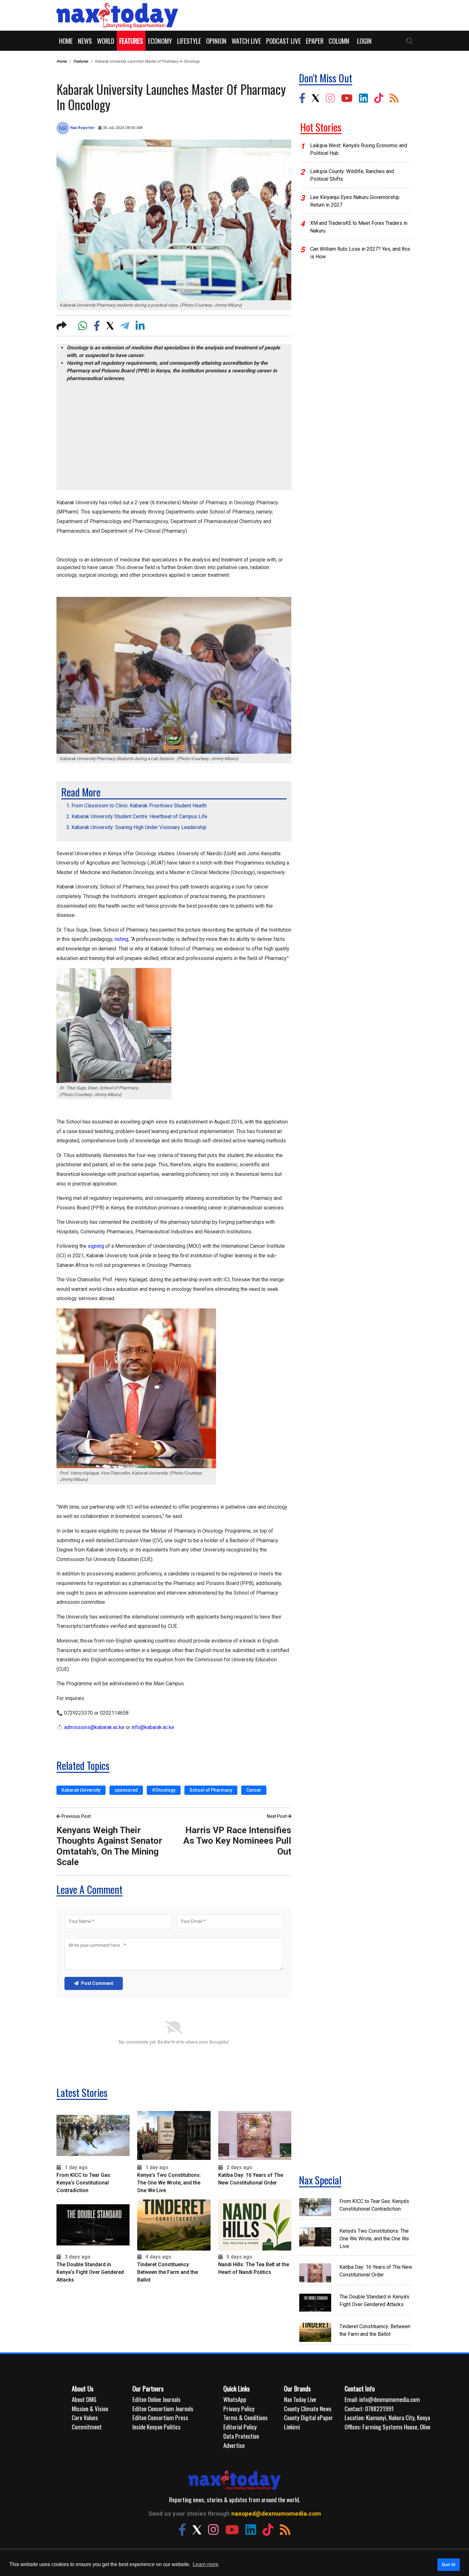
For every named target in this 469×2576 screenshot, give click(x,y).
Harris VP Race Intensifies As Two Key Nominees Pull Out (237, 1841)
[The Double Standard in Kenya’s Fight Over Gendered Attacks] (93, 2225)
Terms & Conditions (246, 2418)
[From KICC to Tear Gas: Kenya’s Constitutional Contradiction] (93, 2135)
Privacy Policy (239, 2409)
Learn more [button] (206, 2564)
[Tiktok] (379, 98)
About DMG (84, 2399)
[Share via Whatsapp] (83, 325)
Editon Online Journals (156, 2399)
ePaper (315, 41)
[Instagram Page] (330, 98)
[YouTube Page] (347, 98)
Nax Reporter (82, 128)
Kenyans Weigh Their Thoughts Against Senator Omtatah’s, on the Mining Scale (109, 1846)
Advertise (234, 2445)
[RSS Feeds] (394, 98)
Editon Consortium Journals (163, 2409)
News (85, 41)
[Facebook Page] (302, 98)
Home (66, 41)
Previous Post (75, 1816)
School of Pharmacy (211, 1790)
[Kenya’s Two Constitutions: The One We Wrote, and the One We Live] (174, 2135)
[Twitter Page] (316, 98)
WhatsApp (235, 2399)
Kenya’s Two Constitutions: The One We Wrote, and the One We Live (169, 2183)
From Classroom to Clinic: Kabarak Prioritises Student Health (139, 806)
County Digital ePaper (309, 2418)
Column (339, 41)
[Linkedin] (363, 98)
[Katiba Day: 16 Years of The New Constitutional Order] (255, 2135)
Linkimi (292, 2427)
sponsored (126, 1790)
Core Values (85, 2418)
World (106, 41)
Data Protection (241, 2436)
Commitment (87, 2427)
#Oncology (164, 1790)
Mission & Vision (90, 2409)
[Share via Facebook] (97, 325)
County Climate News (308, 2409)
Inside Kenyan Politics (156, 2427)
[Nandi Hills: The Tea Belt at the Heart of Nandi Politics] (255, 2225)
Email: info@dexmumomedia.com (382, 2399)
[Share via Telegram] (125, 325)
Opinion (216, 41)
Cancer (254, 1790)
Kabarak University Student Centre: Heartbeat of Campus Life (139, 816)
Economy (160, 41)
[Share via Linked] (140, 325)
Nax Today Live (300, 2399)
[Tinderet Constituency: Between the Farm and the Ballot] (174, 2225)
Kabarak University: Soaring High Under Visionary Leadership (139, 827)
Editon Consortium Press (160, 2418)
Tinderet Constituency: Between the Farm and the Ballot (167, 2272)
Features (131, 41)
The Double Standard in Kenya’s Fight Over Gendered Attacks (90, 2272)
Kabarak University (81, 1790)
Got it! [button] (449, 2565)
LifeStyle (189, 41)
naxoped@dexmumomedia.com (276, 2514)
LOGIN (364, 41)
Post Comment (97, 1983)
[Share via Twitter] (110, 325)
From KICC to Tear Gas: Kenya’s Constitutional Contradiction (84, 2183)
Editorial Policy (240, 2427)
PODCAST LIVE (283, 41)
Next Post (277, 1816)
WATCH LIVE (246, 41)
